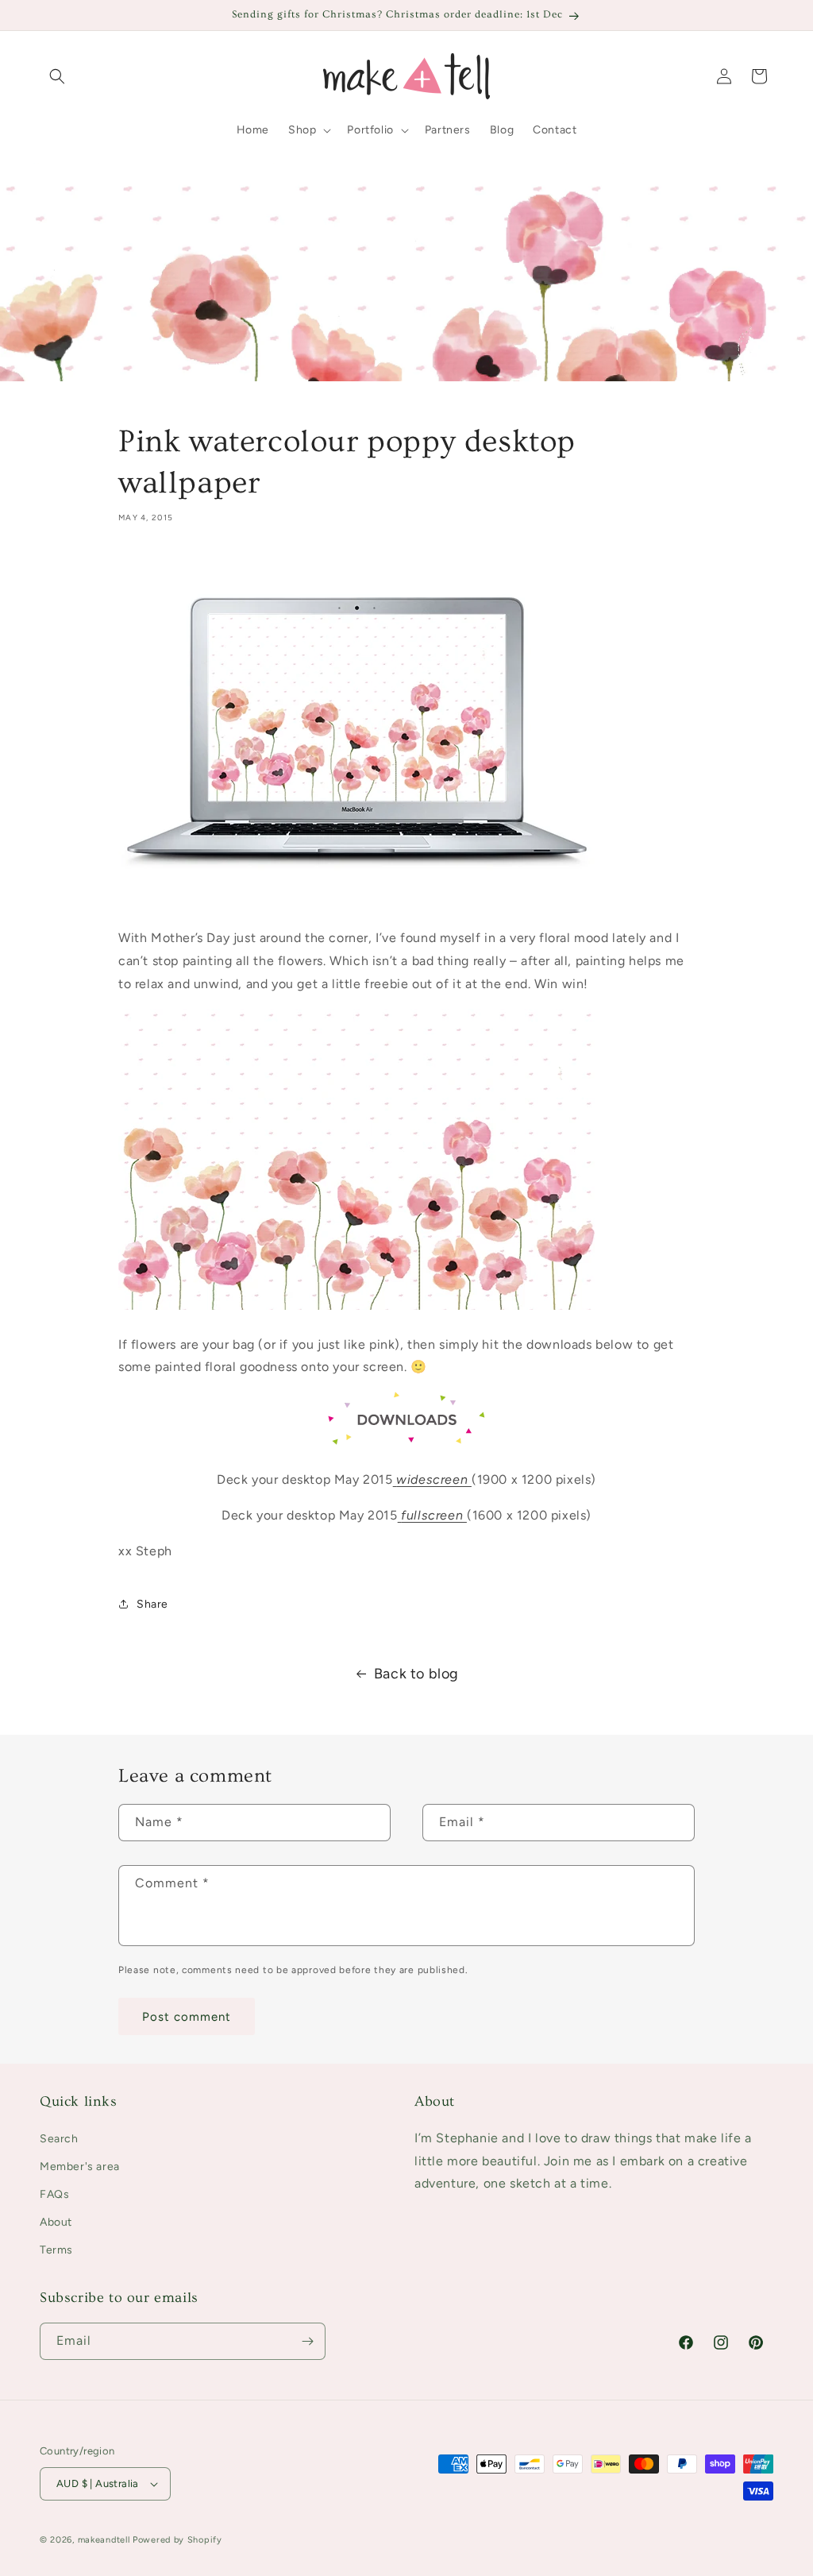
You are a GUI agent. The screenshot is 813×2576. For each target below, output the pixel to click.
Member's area (80, 2167)
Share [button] (152, 1604)
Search (59, 2139)
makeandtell (104, 2540)
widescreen (434, 1479)
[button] (57, 76)
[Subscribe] (307, 2341)
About (56, 2222)
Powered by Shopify (177, 2540)
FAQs (54, 2194)
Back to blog (416, 1674)
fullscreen (434, 1515)
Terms (56, 2250)
